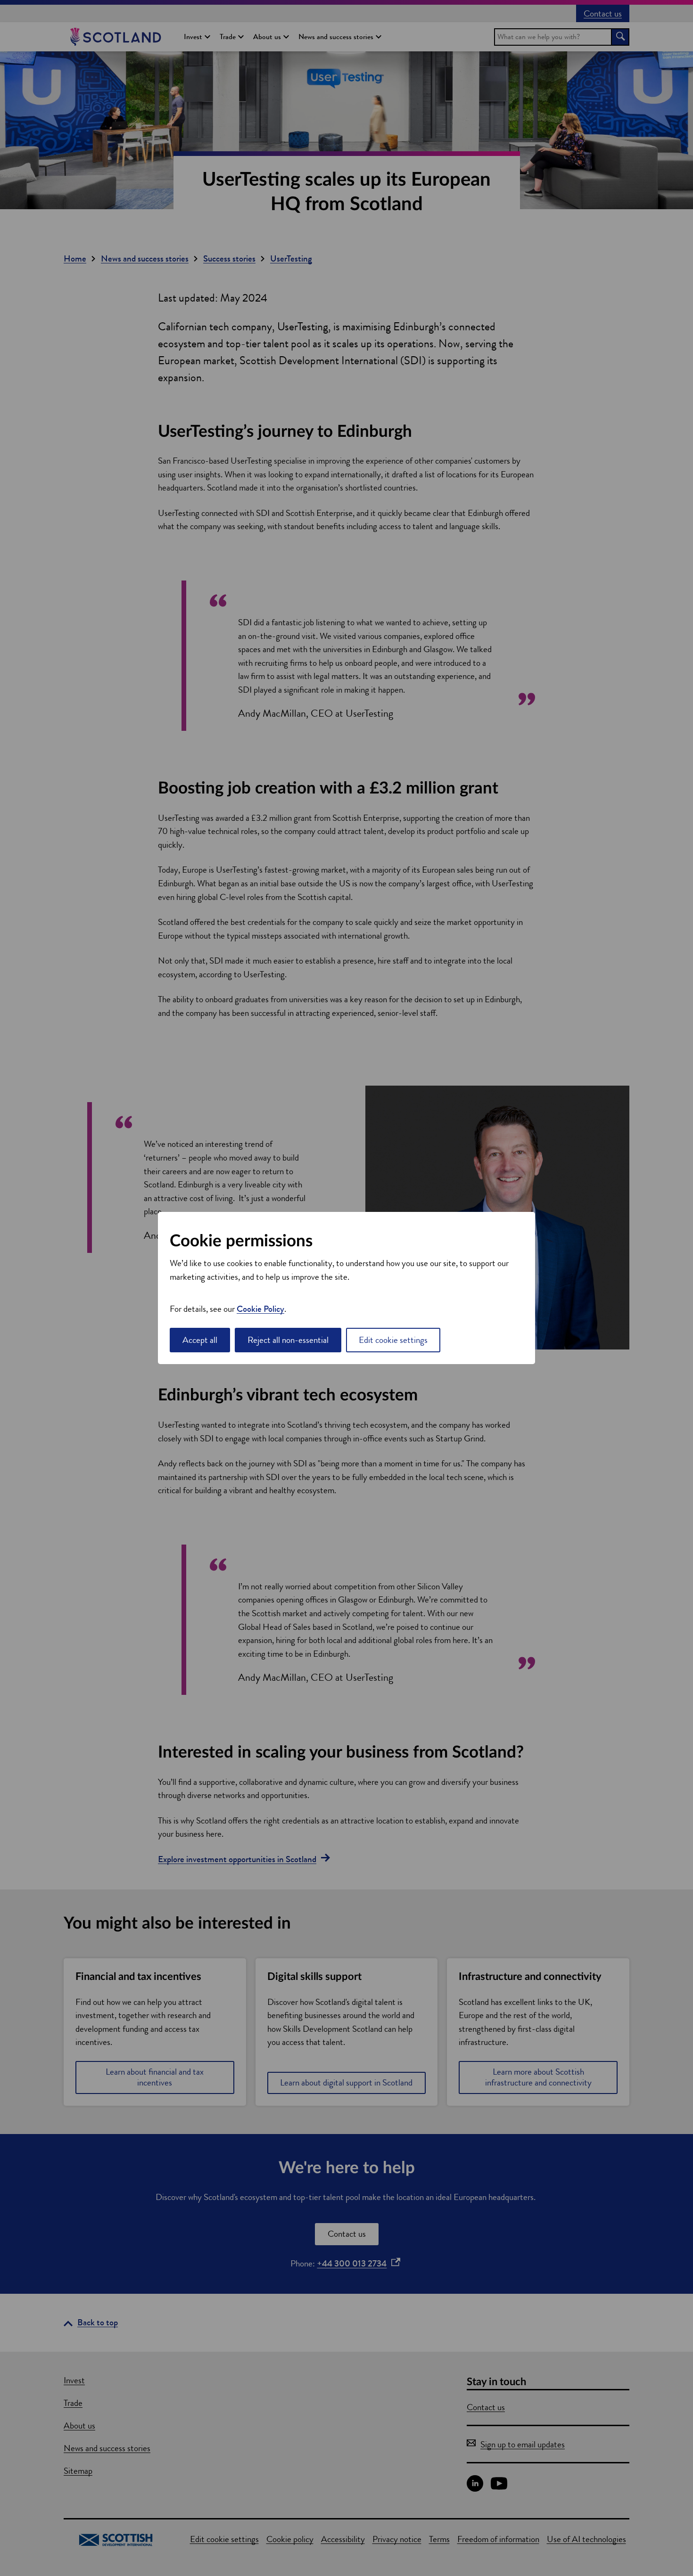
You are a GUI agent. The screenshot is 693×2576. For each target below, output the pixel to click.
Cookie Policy (260, 1309)
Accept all (200, 1340)
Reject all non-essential (288, 1340)
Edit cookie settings (393, 1340)
